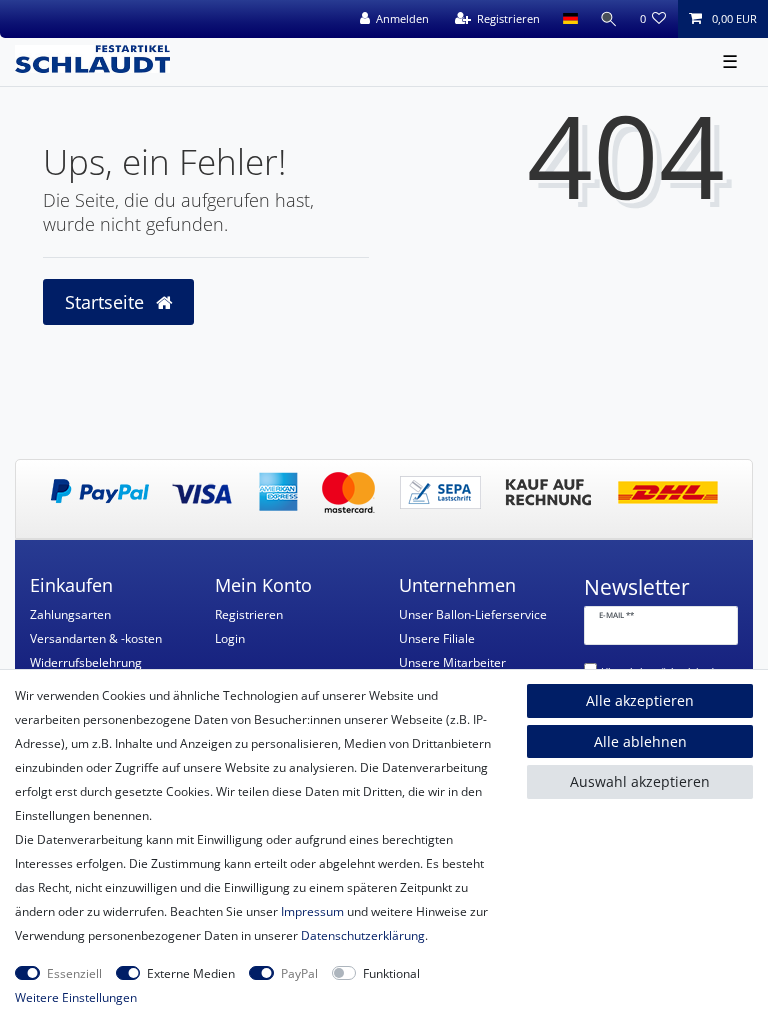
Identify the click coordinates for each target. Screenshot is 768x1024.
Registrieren (249, 614)
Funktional (391, 973)
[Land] (569, 19)
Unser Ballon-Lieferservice (473, 614)
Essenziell (74, 973)
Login (230, 638)
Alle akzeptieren (640, 700)
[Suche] (609, 19)
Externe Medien (191, 973)
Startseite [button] (107, 302)
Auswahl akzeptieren (640, 781)
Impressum (312, 911)
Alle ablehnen (640, 741)
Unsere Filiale (437, 638)
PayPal (299, 973)
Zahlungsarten (70, 614)
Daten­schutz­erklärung (363, 935)
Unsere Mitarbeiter (452, 662)
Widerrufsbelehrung (86, 662)
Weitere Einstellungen (76, 997)
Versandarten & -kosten (96, 638)
